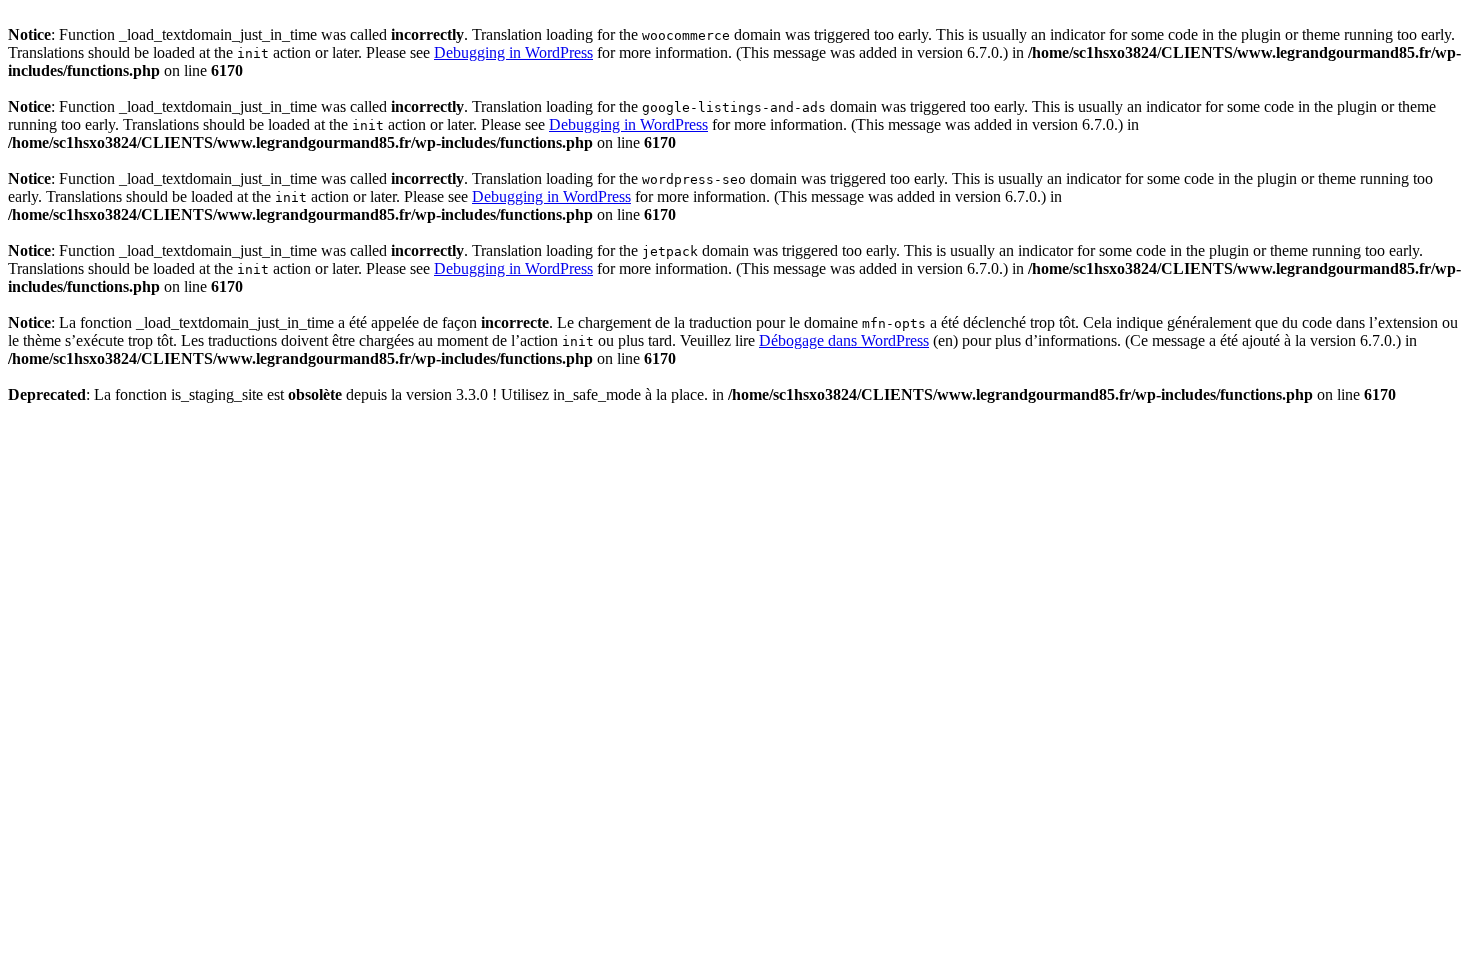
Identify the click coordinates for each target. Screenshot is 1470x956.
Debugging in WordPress (513, 52)
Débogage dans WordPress (844, 340)
